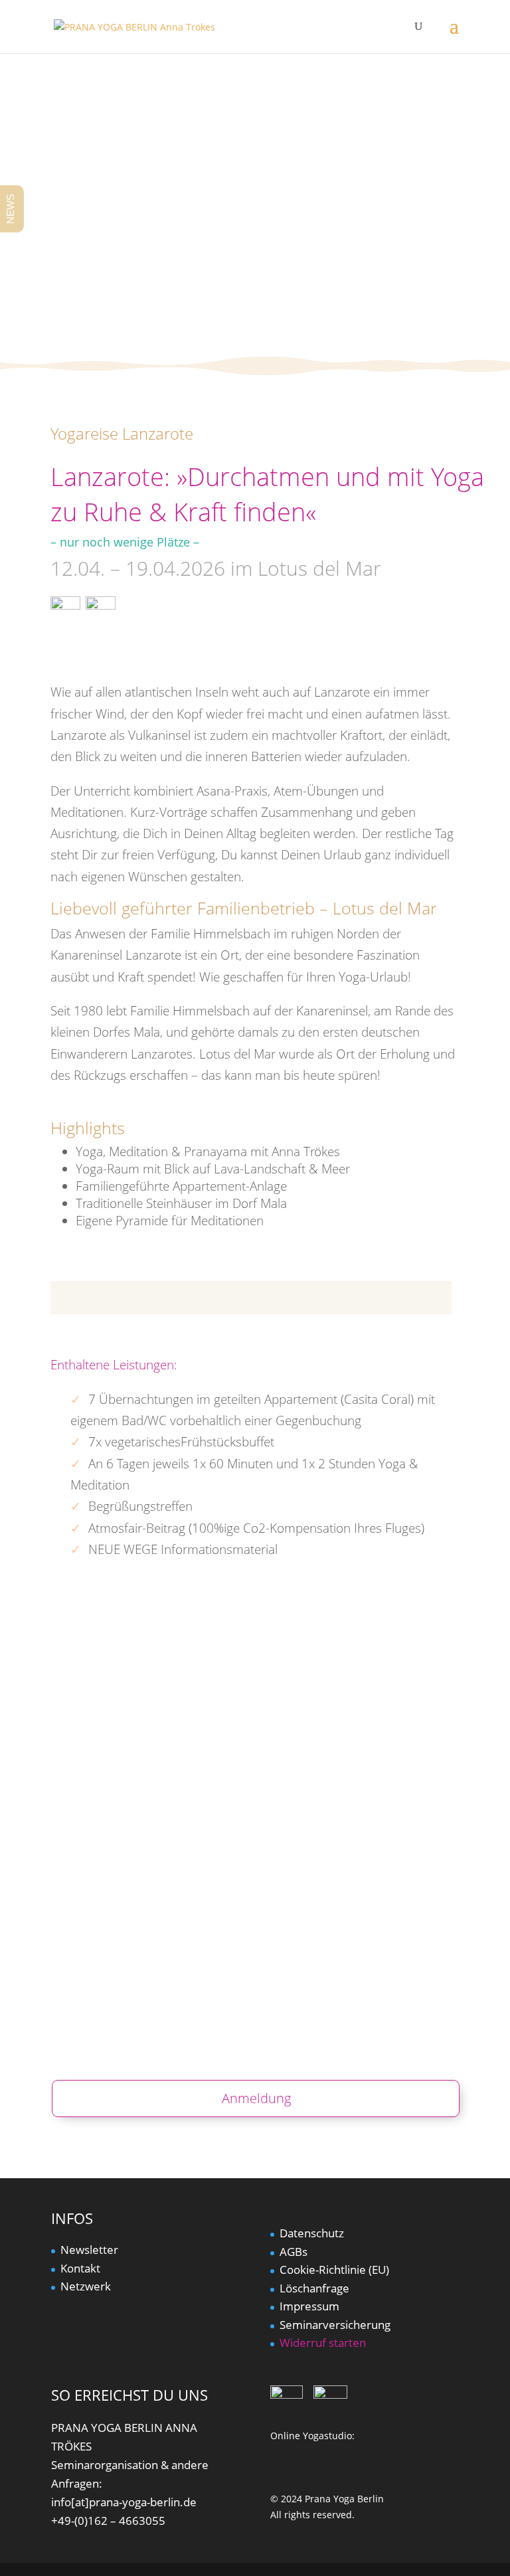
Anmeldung (256, 2098)
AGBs (294, 2252)
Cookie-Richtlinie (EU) (334, 2270)
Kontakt (80, 2268)
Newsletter (89, 2250)
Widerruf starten (323, 2343)
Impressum (309, 2306)
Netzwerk (86, 2286)
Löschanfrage (314, 2288)
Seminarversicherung (335, 2325)
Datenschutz (312, 2233)
